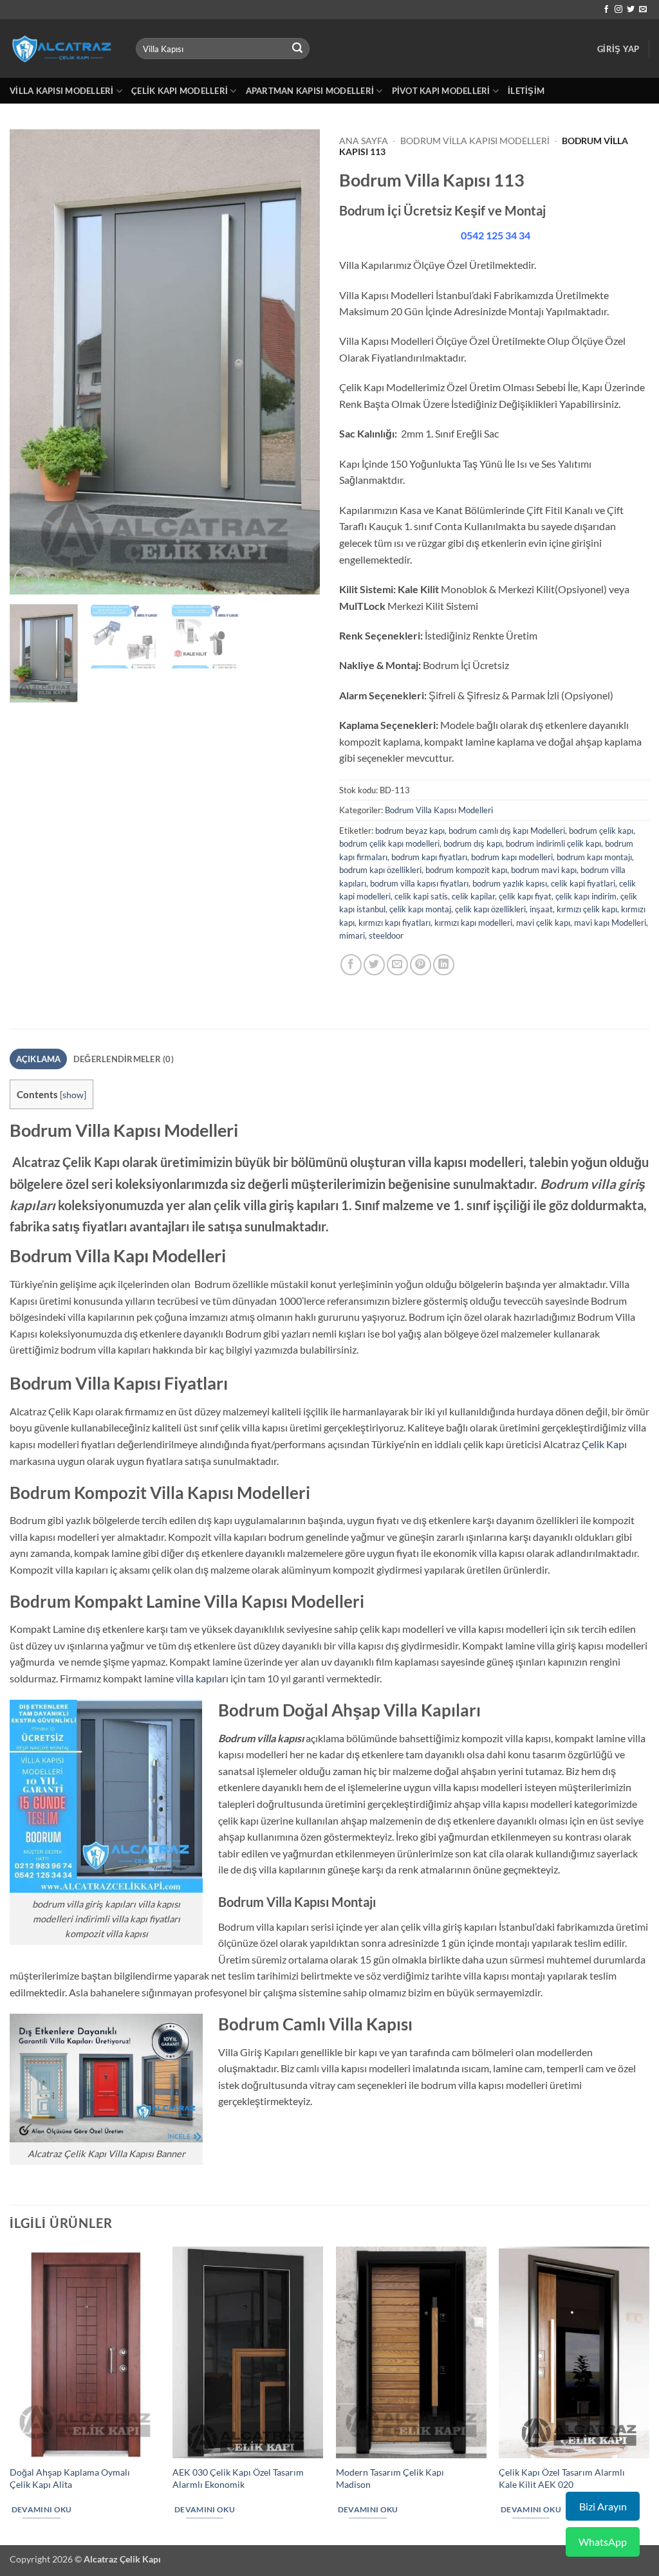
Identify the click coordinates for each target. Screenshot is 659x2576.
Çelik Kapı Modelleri (180, 91)
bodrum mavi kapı (544, 870)
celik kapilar (473, 896)
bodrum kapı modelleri (512, 857)
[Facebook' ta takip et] (606, 10)
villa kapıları (202, 1678)
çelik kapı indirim (586, 896)
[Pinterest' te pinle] (421, 965)
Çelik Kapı (604, 1444)
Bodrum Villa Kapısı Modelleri (475, 141)
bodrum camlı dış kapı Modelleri (507, 831)
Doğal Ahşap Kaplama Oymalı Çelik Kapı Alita (70, 2478)
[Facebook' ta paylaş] (351, 965)
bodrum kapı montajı (594, 857)
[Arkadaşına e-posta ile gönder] (397, 965)
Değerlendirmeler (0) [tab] (124, 1059)
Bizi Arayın (603, 2506)
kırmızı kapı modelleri (473, 923)
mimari (352, 935)
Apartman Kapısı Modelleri (310, 91)
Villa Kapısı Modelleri (62, 91)
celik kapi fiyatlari (583, 883)
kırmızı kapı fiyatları (394, 923)
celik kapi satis (421, 896)
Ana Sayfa (364, 141)
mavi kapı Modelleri (610, 923)
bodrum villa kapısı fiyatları (419, 883)
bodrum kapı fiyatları (429, 857)
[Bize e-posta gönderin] (643, 10)
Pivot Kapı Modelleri (441, 91)
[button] (618, 49)
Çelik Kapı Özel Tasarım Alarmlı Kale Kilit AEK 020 (562, 2478)
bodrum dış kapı (473, 843)
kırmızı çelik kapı (587, 909)
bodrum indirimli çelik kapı (553, 843)
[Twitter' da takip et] (631, 10)
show (73, 1095)
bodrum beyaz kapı (410, 831)
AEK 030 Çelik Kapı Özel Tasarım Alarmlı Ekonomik (238, 2478)
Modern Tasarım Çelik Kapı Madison (390, 2478)
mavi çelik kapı (543, 923)
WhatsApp (603, 2542)
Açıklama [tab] (39, 1059)
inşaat (541, 909)
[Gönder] (297, 49)
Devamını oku (42, 2509)
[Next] (297, 363)
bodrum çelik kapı (601, 831)
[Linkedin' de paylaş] (444, 965)
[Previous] (32, 363)
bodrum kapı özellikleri (380, 870)
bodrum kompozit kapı (466, 870)
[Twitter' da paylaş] (374, 965)
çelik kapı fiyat (525, 896)
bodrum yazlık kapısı (510, 883)
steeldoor (386, 935)
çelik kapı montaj (420, 909)
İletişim (526, 91)
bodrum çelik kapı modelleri (389, 843)
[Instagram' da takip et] (618, 10)
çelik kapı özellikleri (490, 909)
